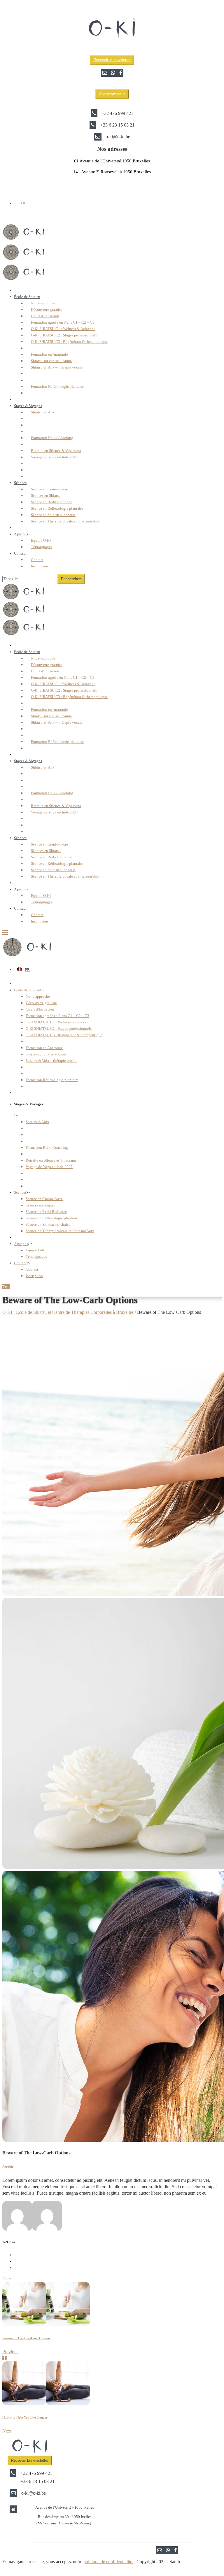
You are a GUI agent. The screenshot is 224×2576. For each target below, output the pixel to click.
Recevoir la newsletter (112, 60)
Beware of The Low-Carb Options (26, 2338)
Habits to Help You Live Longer (25, 2417)
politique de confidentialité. (108, 2562)
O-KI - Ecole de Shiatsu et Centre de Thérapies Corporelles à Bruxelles (68, 1312)
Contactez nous (112, 94)
